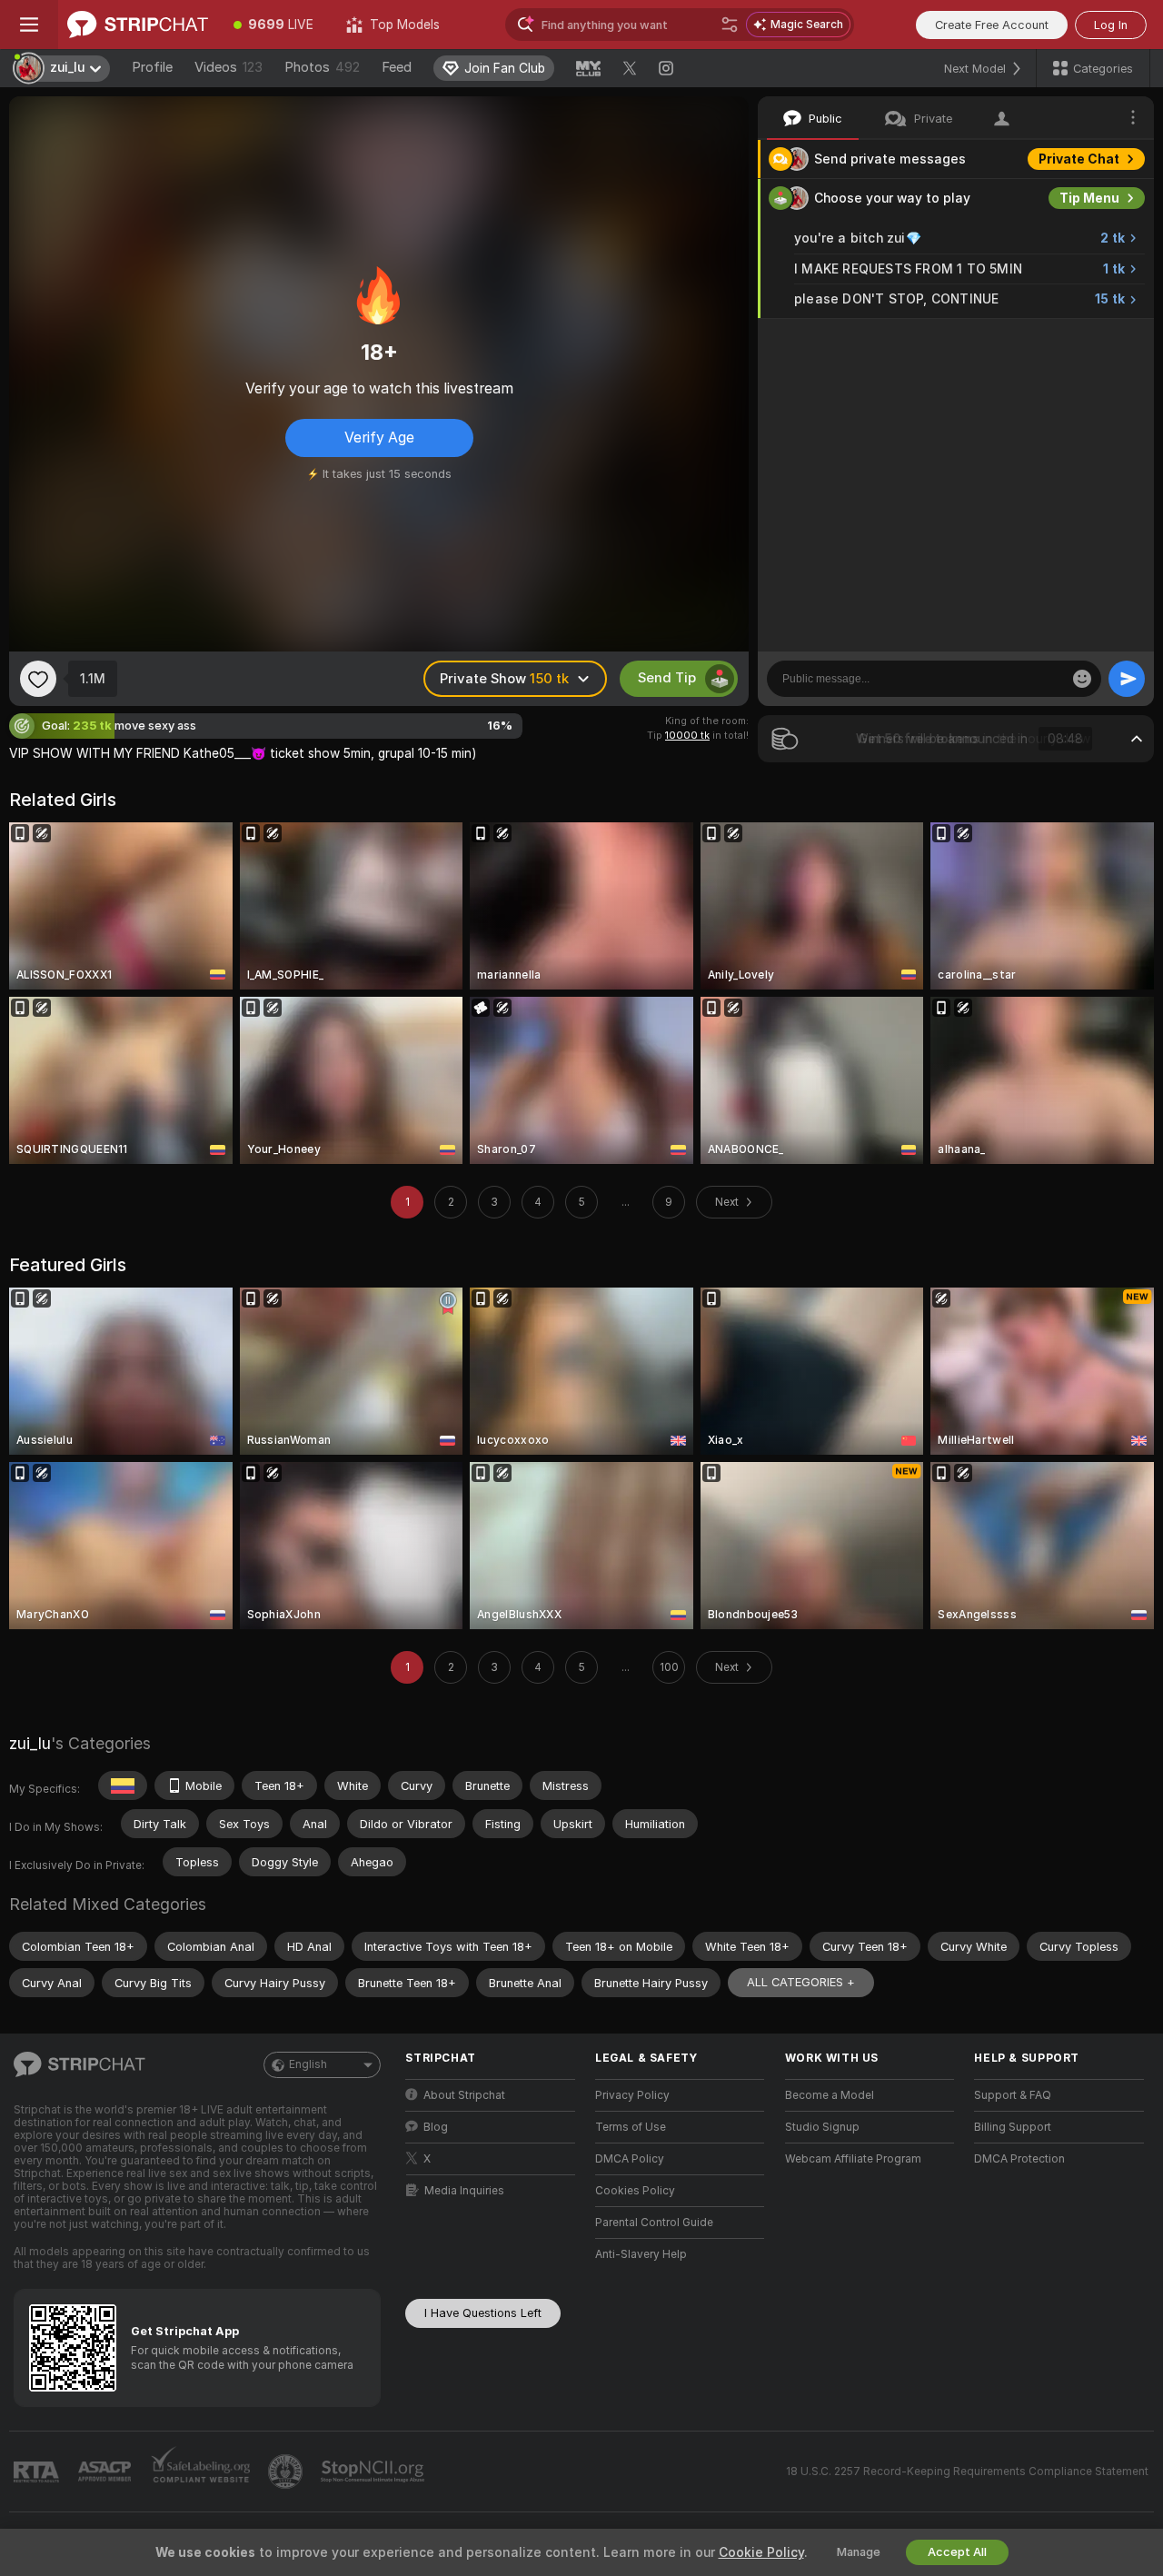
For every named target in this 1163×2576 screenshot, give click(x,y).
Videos (229, 67)
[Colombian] (123, 1785)
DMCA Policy (630, 2159)
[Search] (730, 25)
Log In (1111, 25)
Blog (436, 2127)
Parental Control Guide (654, 2223)
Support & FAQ (1013, 2095)
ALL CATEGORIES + (801, 1982)
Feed (397, 67)
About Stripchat (464, 2095)
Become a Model (830, 2095)
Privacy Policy (632, 2095)
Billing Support (1013, 2127)
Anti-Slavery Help (641, 2254)
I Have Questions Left (483, 2313)
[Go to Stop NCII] (374, 2472)
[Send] (1127, 679)
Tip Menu (1089, 198)
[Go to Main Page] (138, 25)
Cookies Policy (635, 2191)
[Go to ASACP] (106, 2472)
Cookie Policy (761, 2552)
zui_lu (30, 1743)
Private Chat (1079, 159)
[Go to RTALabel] (38, 2472)
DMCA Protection (1019, 2159)
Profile (152, 67)
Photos (322, 67)
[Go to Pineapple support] (287, 2472)
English (308, 2064)
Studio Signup (822, 2127)
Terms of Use (631, 2127)
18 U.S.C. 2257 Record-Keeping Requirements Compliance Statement (967, 2472)
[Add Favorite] (38, 679)
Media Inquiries (464, 2191)
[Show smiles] (1082, 679)
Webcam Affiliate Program (853, 2159)
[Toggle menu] (29, 25)
